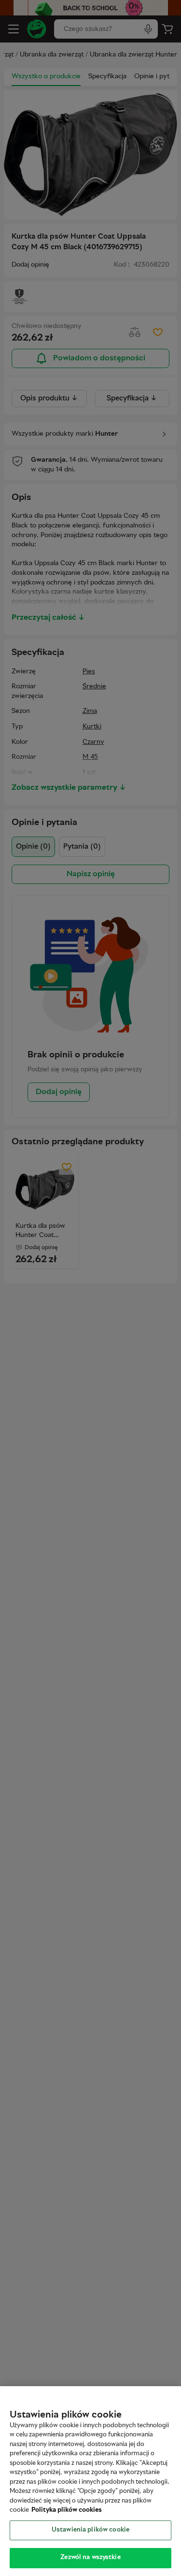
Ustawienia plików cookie (90, 2530)
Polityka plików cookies (67, 2510)
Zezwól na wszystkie (90, 2558)
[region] (90, 2481)
